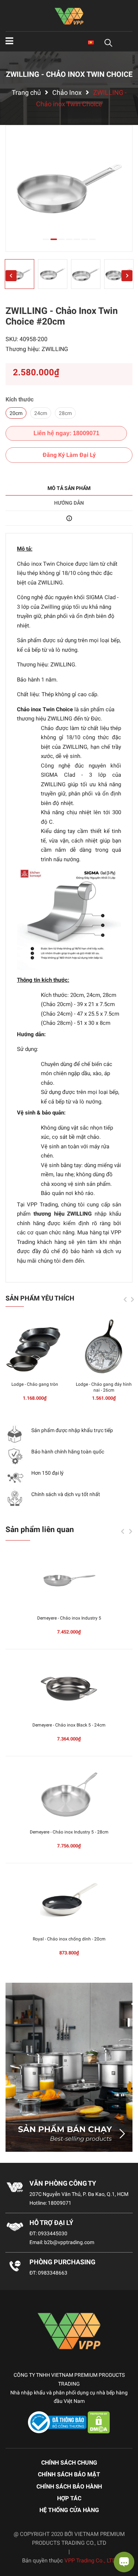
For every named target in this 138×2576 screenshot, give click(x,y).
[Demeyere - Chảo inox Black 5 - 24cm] (69, 1688)
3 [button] (61, 239)
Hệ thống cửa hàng (69, 2510)
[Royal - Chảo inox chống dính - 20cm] (69, 1901)
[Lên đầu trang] (13, 2541)
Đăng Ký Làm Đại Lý (69, 455)
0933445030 (53, 2233)
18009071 (60, 2203)
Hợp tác (69, 2498)
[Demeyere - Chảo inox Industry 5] (69, 1581)
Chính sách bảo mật (69, 2474)
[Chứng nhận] (58, 2422)
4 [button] (69, 239)
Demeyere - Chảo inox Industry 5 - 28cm (69, 1832)
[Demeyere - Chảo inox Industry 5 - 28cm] (69, 1795)
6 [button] (85, 239)
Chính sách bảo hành (69, 2486)
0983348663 (53, 2273)
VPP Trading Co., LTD (90, 2561)
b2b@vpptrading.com (69, 2242)
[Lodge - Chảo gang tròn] (35, 1347)
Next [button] (127, 276)
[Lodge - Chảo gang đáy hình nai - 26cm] (104, 1347)
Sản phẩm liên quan (40, 1529)
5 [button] (77, 239)
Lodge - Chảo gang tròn (35, 1384)
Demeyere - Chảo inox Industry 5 (69, 1618)
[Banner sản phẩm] (69, 2067)
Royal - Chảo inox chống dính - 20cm (69, 1939)
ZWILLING (55, 349)
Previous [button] (11, 276)
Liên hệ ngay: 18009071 (66, 433)
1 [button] (46, 239)
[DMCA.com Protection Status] (99, 2422)
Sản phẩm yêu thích (40, 1298)
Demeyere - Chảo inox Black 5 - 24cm (69, 1725)
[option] (69, 188)
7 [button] (92, 239)
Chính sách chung (69, 2463)
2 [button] (54, 239)
